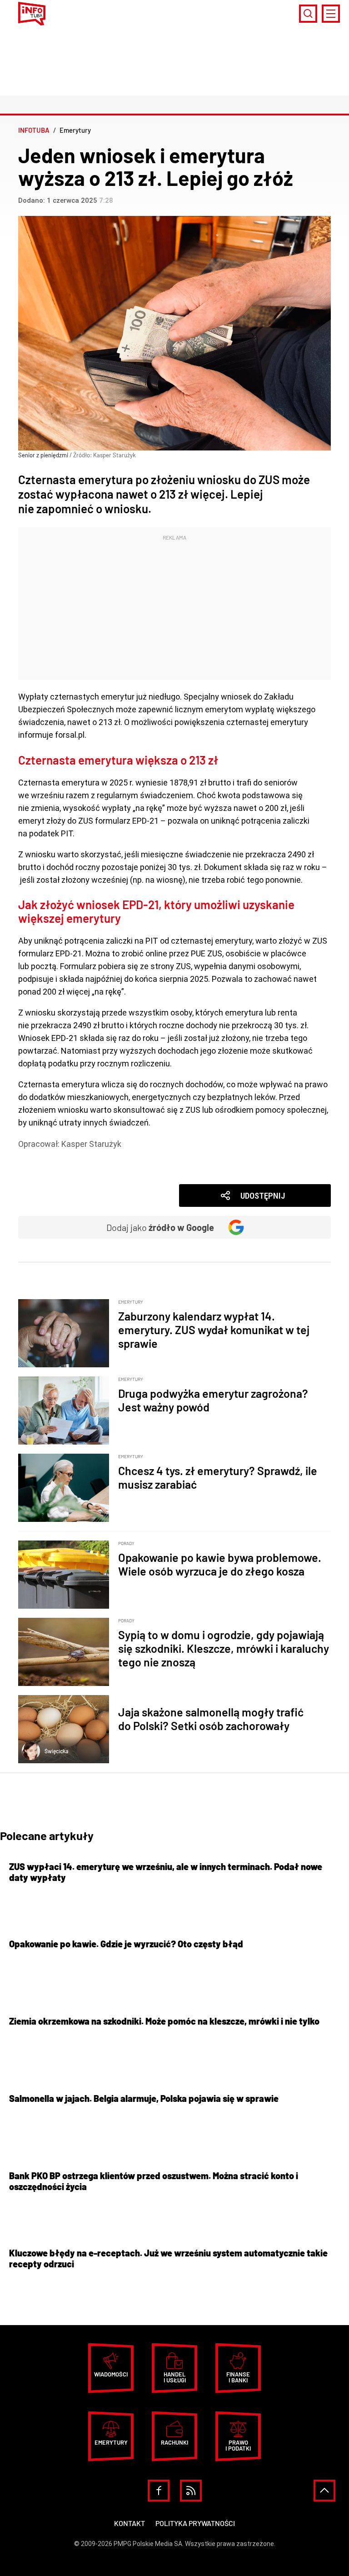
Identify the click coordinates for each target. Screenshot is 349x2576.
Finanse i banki (238, 2377)
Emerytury (51, 1157)
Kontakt (130, 2523)
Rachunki (174, 2442)
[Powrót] (324, 2491)
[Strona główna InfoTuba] (32, 14)
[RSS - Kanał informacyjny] (191, 2491)
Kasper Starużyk (91, 1144)
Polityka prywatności (195, 2523)
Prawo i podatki (238, 2445)
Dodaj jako (160, 1227)
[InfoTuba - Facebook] (159, 2491)
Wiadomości (55, 1169)
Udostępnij (263, 1196)
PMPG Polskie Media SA (148, 2544)
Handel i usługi (175, 2377)
